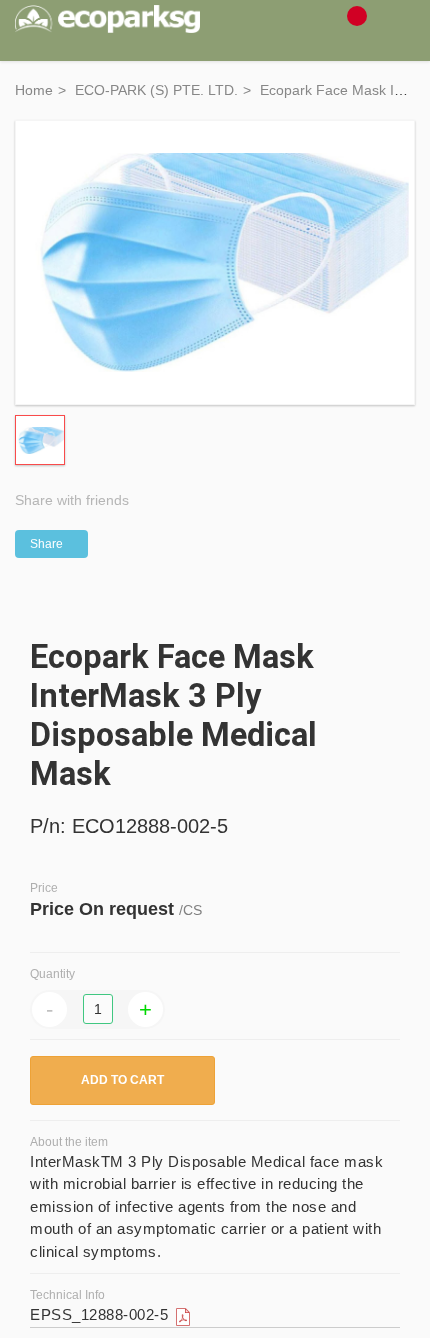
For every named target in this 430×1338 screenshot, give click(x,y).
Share (46, 544)
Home (34, 90)
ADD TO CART (122, 1080)
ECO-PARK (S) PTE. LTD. (156, 90)
